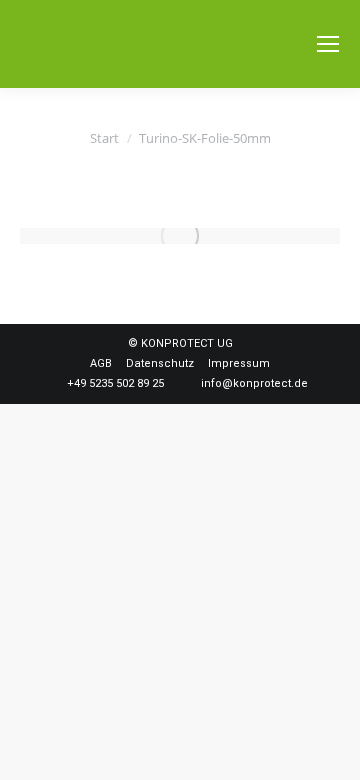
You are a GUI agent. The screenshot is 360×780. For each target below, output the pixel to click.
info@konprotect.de (254, 383)
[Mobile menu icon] (328, 44)
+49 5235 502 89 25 (115, 383)
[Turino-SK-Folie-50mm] (180, 236)
